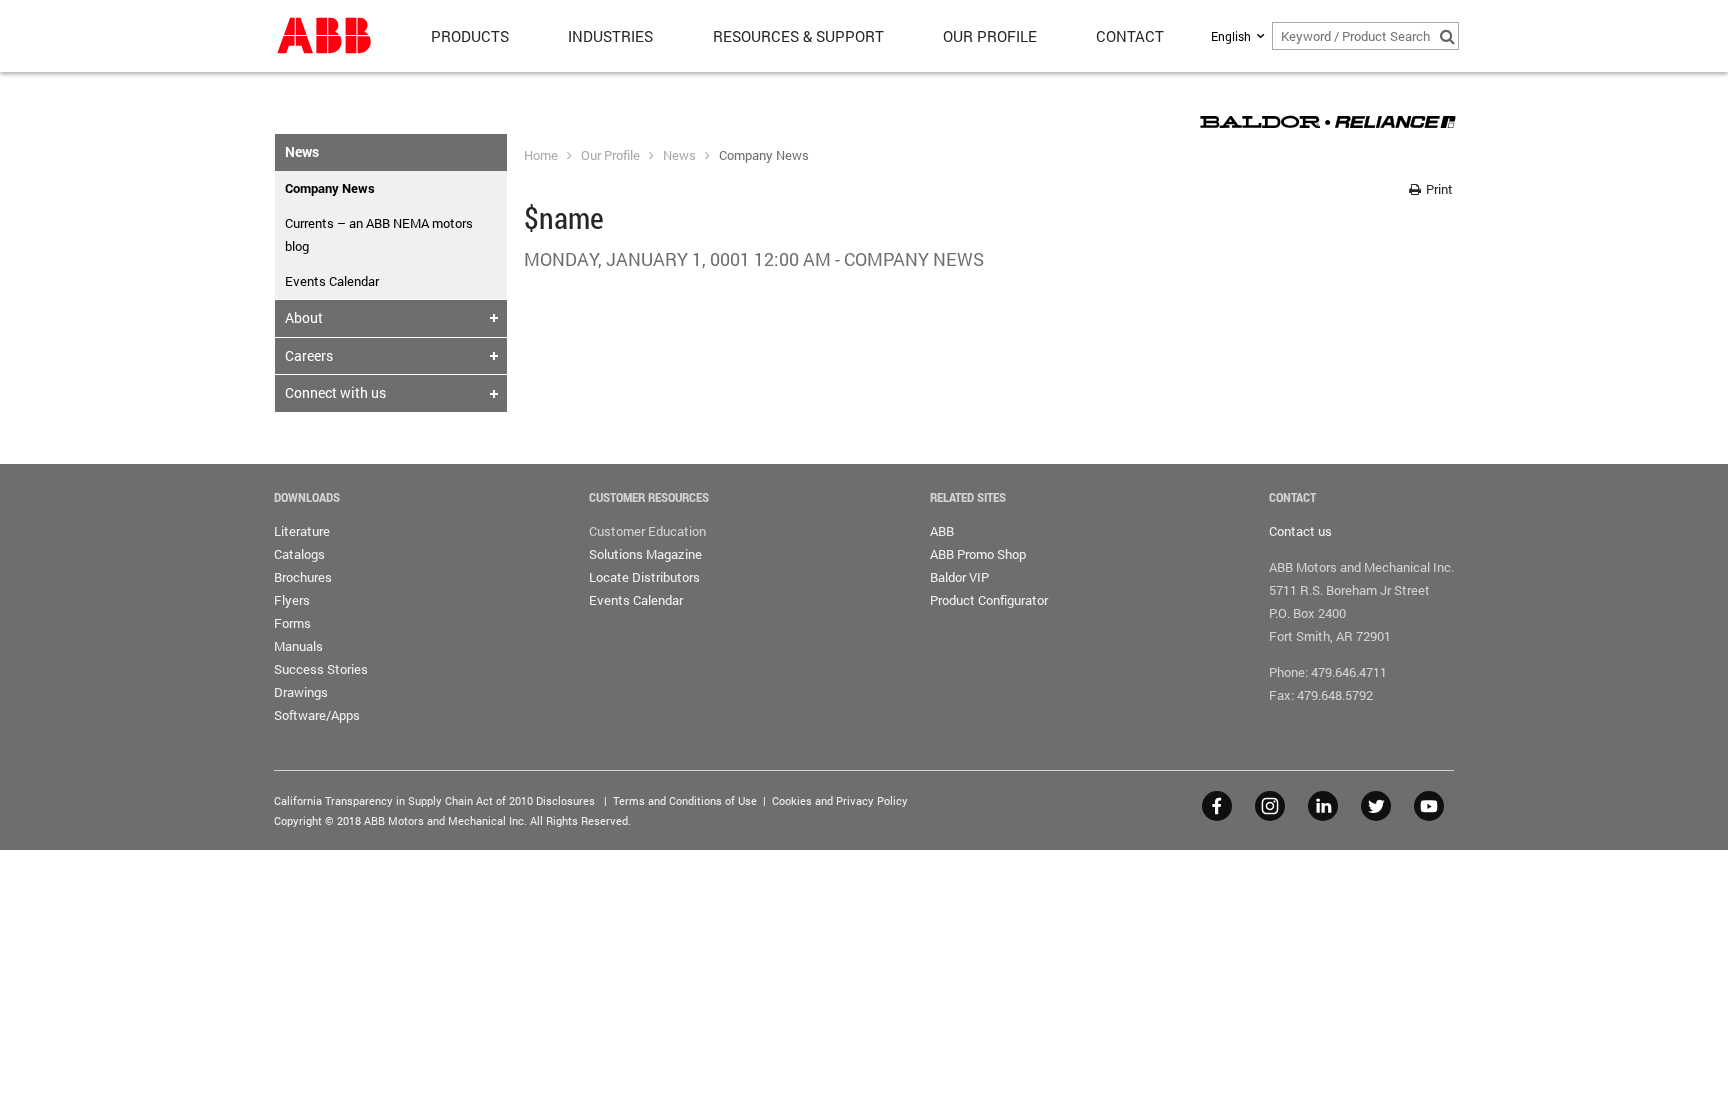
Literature (302, 531)
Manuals (298, 646)
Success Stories (321, 669)
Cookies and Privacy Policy (840, 800)
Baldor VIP (959, 577)
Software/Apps (317, 715)
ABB (942, 531)
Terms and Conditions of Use (685, 800)
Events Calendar (332, 281)
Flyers (292, 600)
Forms (292, 623)
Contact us (1300, 531)
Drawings (301, 692)
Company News (764, 155)
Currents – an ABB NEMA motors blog (379, 234)
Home (541, 155)
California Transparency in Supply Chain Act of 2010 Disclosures (434, 800)
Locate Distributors (644, 577)
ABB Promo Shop (978, 554)
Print (1438, 189)
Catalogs (299, 554)
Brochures (303, 577)
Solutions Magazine (645, 554)
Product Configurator (989, 600)
